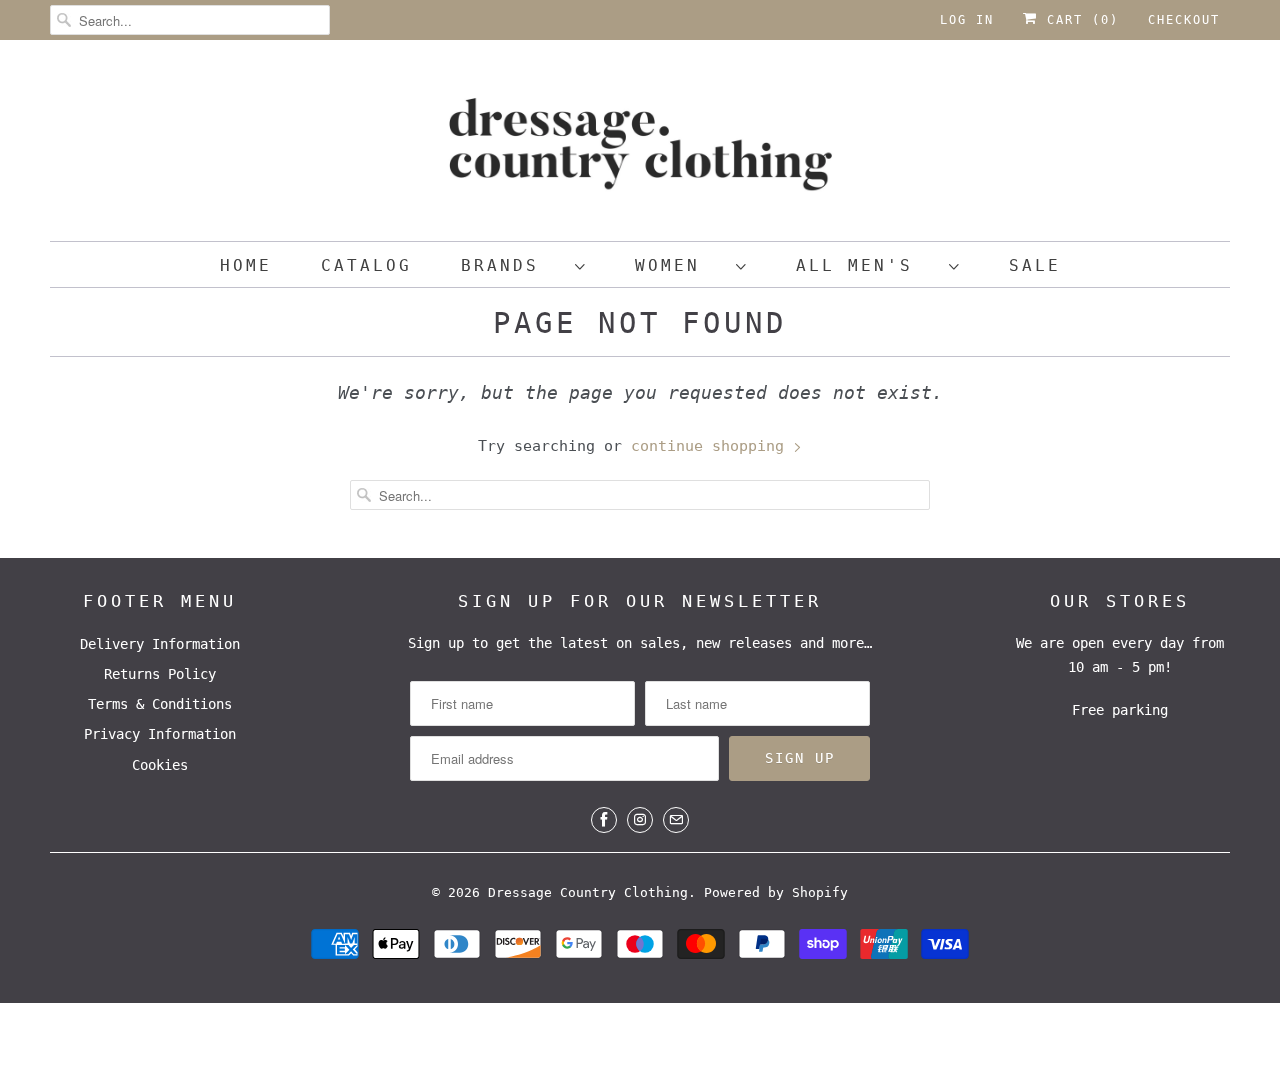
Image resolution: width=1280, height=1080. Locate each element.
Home (246, 265)
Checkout (1184, 20)
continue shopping (712, 446)
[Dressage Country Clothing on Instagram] (640, 820)
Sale (1035, 265)
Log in (967, 20)
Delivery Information (160, 644)
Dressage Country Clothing (588, 892)
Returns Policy (160, 674)
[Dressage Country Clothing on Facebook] (604, 820)
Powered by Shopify (776, 892)
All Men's (867, 265)
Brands (513, 265)
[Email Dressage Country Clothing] (676, 820)
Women (680, 265)
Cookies (160, 765)
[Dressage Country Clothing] (640, 145)
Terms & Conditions (160, 704)
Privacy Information (160, 734)
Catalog (366, 265)
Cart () (1078, 20)
